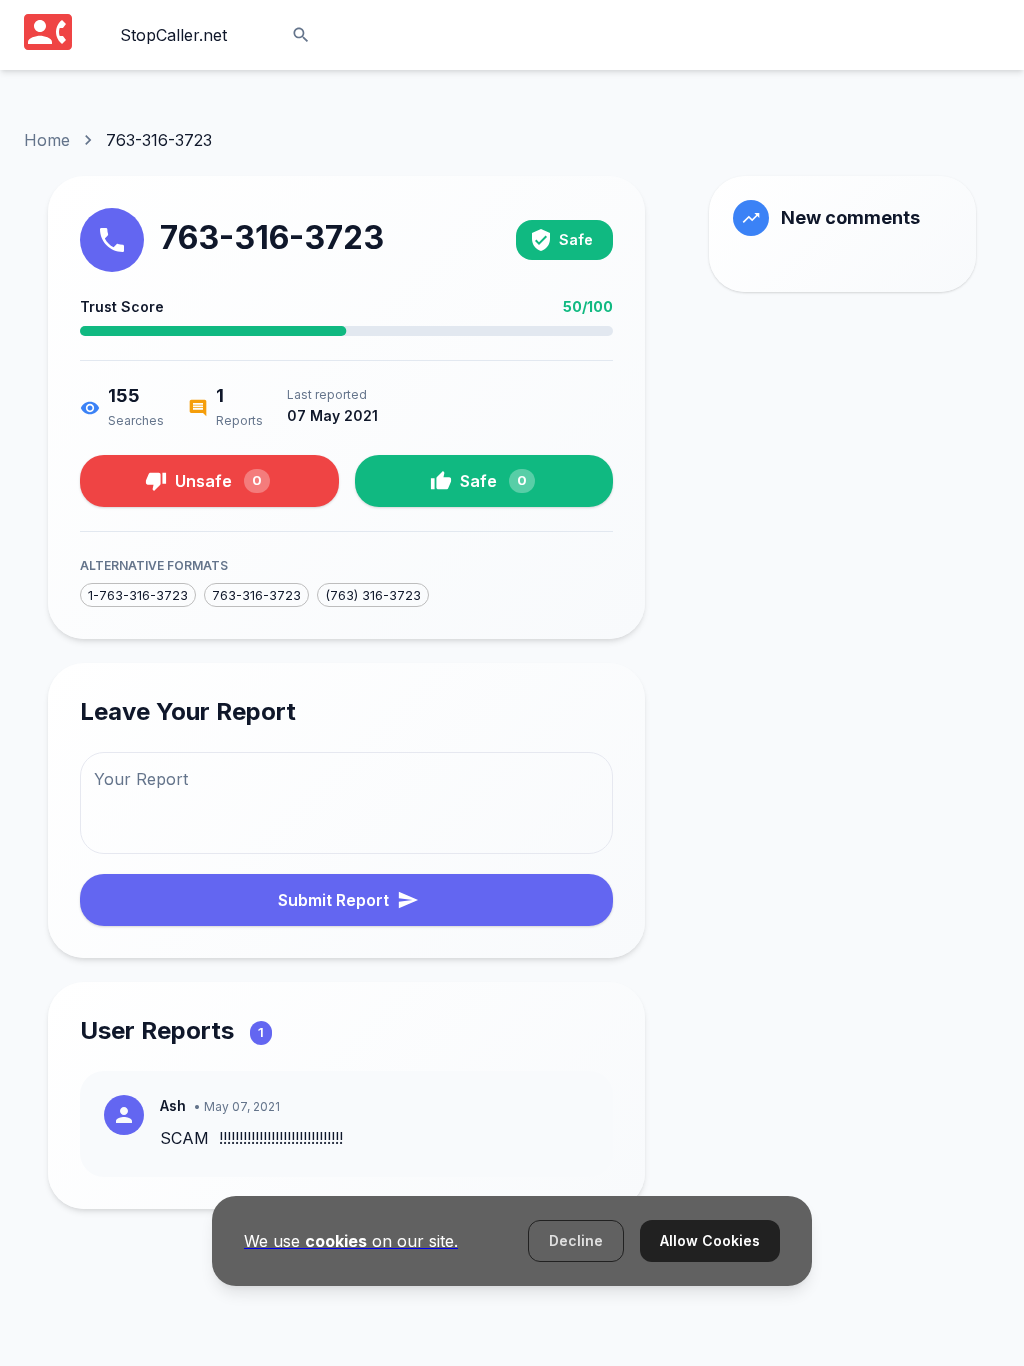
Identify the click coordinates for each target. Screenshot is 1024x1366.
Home (47, 140)
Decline (576, 1240)
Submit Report (333, 900)
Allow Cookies (710, 1240)
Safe (493, 481)
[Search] (301, 35)
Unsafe (218, 481)
